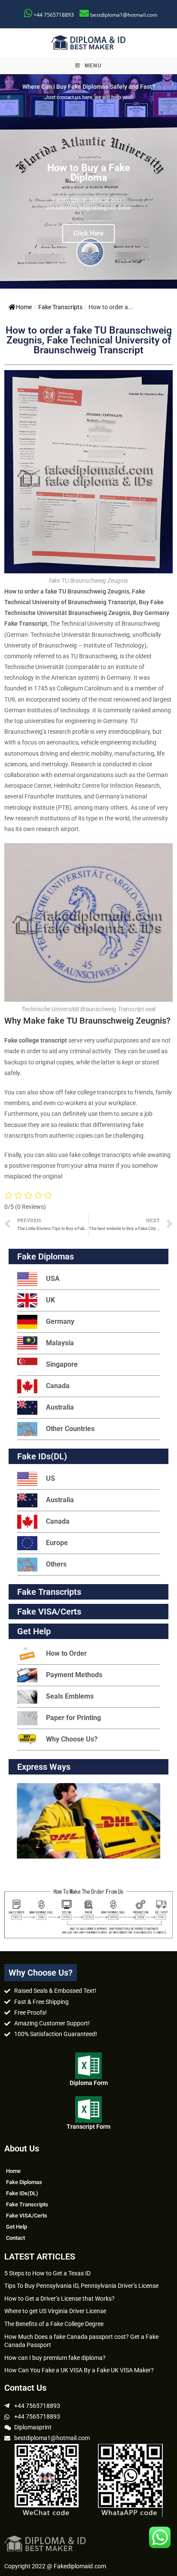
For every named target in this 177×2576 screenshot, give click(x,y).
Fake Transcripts (60, 307)
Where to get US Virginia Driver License (55, 2311)
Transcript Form (88, 2127)
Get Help (17, 2227)
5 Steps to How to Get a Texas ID (47, 2273)
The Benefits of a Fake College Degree (54, 2324)
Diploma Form (89, 2083)
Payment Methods (74, 1675)
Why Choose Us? (72, 1739)
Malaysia (60, 1343)
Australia (60, 1407)
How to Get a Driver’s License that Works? (60, 2299)
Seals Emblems (70, 1696)
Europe (57, 1543)
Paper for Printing (73, 1718)
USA (53, 1279)
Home (24, 307)
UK (50, 1300)
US (50, 1478)
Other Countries (70, 1429)
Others (56, 1564)
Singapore (62, 1364)
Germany (60, 1321)
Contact (15, 2238)
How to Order (66, 1653)
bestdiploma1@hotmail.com (124, 15)
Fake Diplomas (46, 1256)
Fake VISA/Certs (49, 1612)
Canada (58, 1386)
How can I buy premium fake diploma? (55, 2358)
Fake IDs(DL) (42, 1456)
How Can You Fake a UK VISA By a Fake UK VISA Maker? (79, 2370)
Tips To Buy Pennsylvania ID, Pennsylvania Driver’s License (81, 2286)
